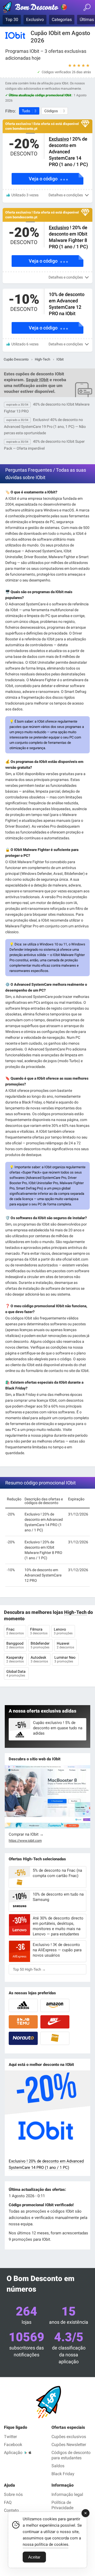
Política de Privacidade (62, 2505)
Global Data (16, 1673)
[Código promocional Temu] (23, 2022)
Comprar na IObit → (26, 1834)
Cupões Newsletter (69, 2445)
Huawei (65, 1645)
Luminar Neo (65, 1659)
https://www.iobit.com (25, 1841)
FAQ (8, 2502)
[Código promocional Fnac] (55, 2038)
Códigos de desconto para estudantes (71, 2455)
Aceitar (34, 2557)
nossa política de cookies (46, 2544)
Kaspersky (15, 1659)
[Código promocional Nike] (55, 2022)
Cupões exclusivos (69, 2437)
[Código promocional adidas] (23, 2005)
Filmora (39, 1631)
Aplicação (13, 2453)
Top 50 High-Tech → (29, 1969)
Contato (11, 2510)
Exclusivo (35, 19)
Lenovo (63, 1631)
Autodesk (39, 1659)
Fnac (15, 1631)
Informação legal (67, 2494)
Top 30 (12, 19)
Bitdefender (41, 1645)
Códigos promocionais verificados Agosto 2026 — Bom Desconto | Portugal (36, 8)
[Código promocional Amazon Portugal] (55, 2005)
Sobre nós (13, 2494)
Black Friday (63, 2474)
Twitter (10, 2437)
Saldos (58, 2466)
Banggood (15, 1645)
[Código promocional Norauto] (23, 2038)
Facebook (13, 2445)
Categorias (62, 19)
